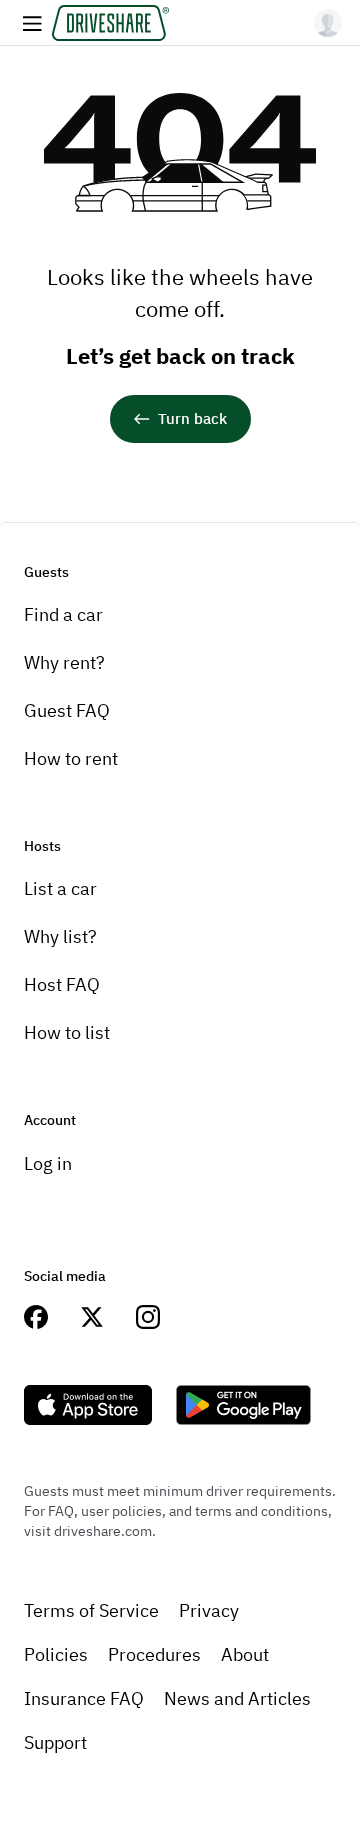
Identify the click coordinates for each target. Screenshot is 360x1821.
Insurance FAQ (84, 1698)
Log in (48, 1163)
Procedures (154, 1654)
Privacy (209, 1610)
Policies (56, 1654)
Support (55, 1742)
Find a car (63, 614)
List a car (60, 888)
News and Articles (237, 1698)
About (245, 1654)
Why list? (60, 936)
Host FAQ (62, 984)
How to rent (71, 758)
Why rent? (64, 662)
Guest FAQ (67, 710)
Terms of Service (91, 1610)
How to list (67, 1032)
